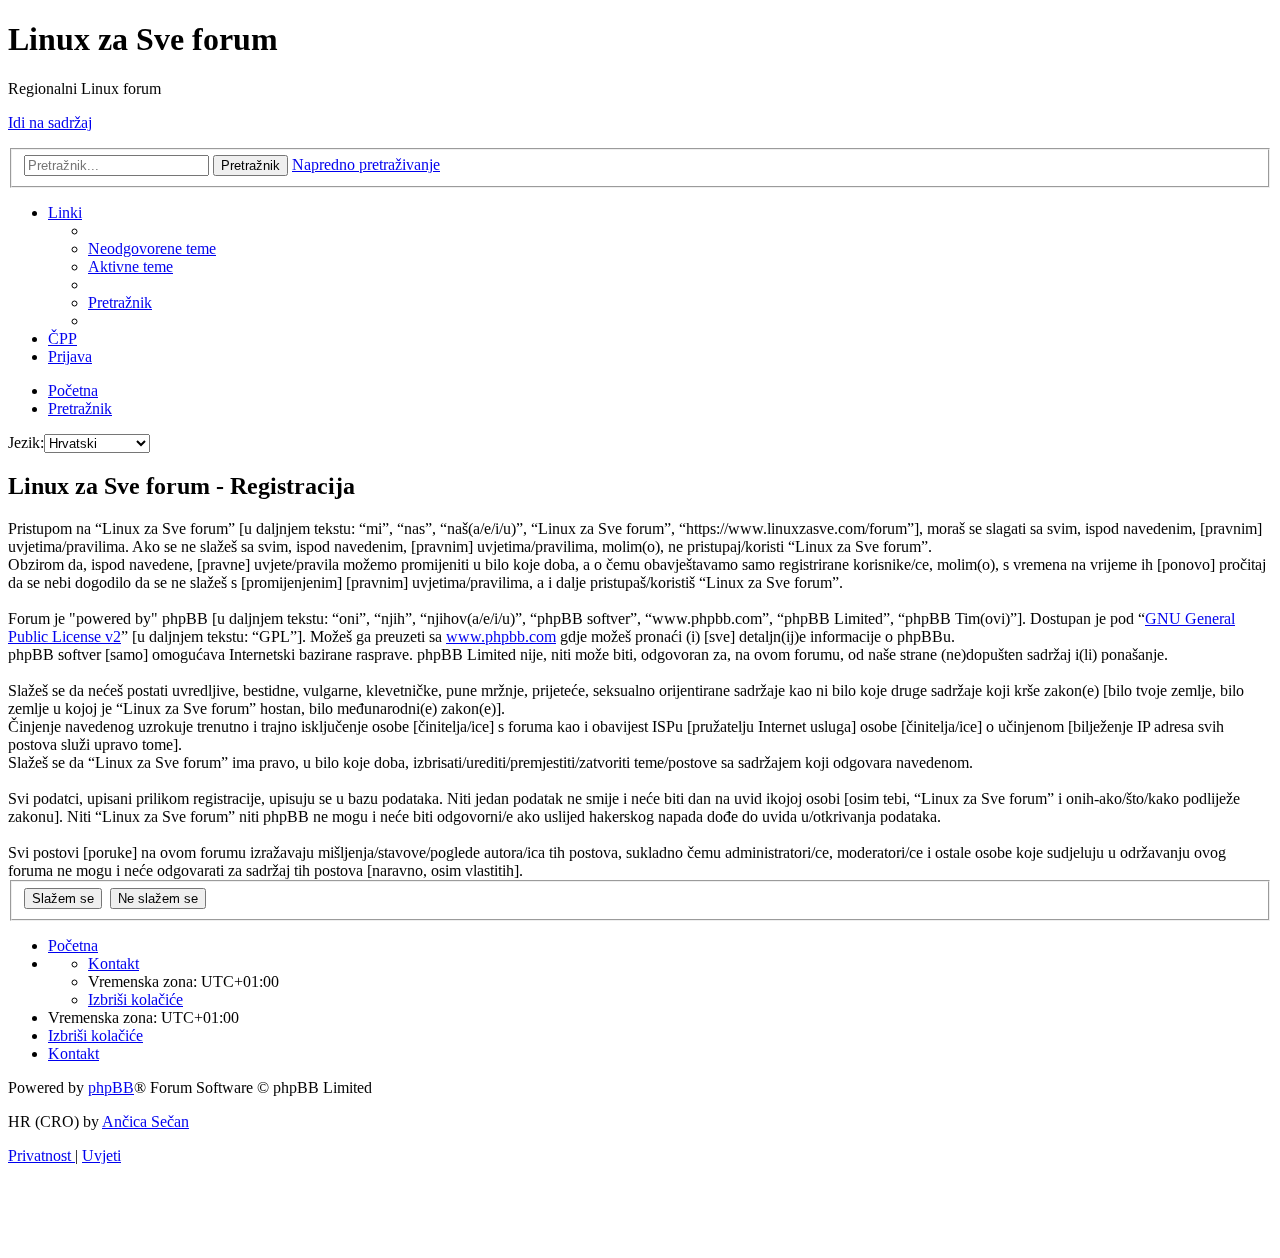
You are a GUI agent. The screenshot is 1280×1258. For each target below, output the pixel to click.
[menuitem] (152, 248)
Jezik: (26, 442)
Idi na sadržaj (50, 122)
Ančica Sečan (145, 1121)
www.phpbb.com (501, 636)
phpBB (111, 1087)
